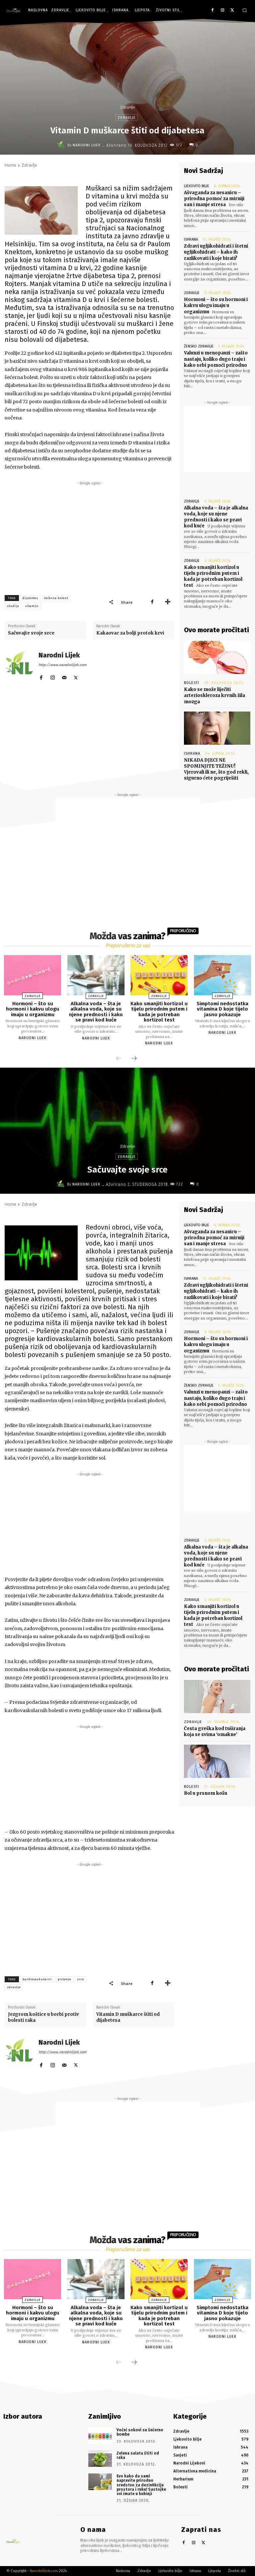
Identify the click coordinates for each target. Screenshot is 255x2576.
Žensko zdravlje (199, 346)
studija (13, 606)
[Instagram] (222, 10)
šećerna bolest (56, 598)
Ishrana (191, 239)
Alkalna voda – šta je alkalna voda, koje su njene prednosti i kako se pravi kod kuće (216, 517)
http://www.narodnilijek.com (62, 665)
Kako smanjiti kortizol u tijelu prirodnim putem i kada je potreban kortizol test (213, 576)
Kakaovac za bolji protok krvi (130, 633)
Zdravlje (128, 107)
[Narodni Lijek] (62, 145)
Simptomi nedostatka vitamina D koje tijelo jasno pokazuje (222, 1009)
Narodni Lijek (87, 145)
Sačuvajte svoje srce (31, 633)
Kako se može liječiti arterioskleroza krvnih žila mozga (214, 695)
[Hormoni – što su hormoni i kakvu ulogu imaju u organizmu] (33, 975)
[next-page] (134, 1059)
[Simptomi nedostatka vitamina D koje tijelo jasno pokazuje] (222, 975)
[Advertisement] (90, 533)
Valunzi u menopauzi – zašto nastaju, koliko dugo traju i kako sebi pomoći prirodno (216, 359)
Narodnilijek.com (44, 2571)
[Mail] (64, 676)
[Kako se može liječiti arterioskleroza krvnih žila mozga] (217, 657)
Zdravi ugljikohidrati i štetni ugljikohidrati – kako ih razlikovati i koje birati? (216, 252)
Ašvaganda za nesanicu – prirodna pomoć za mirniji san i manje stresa (214, 199)
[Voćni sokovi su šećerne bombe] (100, 2436)
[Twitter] (232, 10)
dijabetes (30, 598)
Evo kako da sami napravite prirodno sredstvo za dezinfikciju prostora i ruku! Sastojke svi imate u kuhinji (141, 2485)
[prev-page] (119, 1059)
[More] (168, 602)
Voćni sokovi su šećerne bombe (140, 2432)
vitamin (32, 606)
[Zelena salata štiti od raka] (100, 2459)
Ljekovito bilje (197, 186)
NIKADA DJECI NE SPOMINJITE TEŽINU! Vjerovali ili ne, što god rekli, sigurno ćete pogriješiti (216, 769)
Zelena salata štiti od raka (138, 2455)
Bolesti (192, 683)
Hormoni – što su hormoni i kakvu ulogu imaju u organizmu (216, 305)
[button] (245, 10)
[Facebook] (213, 10)
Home (10, 165)
